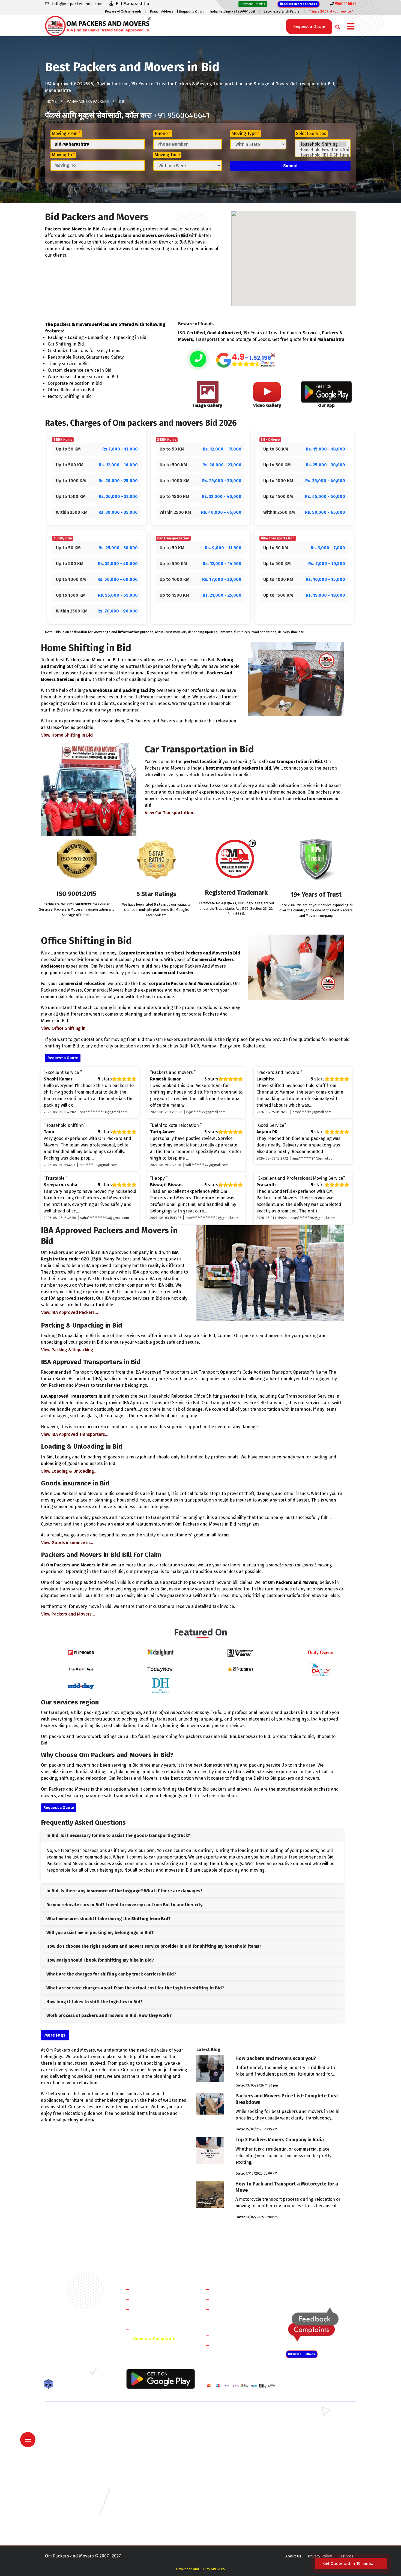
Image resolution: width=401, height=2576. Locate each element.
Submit (291, 166)
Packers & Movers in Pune (307, 2510)
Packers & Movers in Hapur (228, 2447)
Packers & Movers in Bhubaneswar (235, 2471)
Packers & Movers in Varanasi (71, 2526)
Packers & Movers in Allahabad (232, 2463)
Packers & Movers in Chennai (70, 2479)
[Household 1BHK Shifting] (323, 155)
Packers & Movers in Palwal (69, 2431)
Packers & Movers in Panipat (309, 2423)
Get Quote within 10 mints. (349, 2563)
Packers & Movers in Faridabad (72, 2416)
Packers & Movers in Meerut (150, 2439)
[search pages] (336, 26)
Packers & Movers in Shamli (309, 2447)
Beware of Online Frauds (123, 11)
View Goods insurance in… (67, 1543)
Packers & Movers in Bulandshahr (74, 2447)
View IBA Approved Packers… (70, 1312)
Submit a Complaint (154, 2339)
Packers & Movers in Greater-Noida (235, 2479)
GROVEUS (218, 2569)
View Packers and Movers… (68, 1614)
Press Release (147, 2349)
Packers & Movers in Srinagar (151, 2518)
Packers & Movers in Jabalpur (310, 2487)
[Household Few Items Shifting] (323, 150)
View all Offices (303, 2354)
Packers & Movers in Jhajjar (228, 2423)
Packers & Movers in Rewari (149, 2423)
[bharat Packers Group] (105, 2373)
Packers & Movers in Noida (68, 2439)
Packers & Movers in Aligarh (149, 2463)
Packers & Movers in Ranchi (69, 2518)
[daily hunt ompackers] (161, 1652)
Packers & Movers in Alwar (148, 2455)
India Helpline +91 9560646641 (233, 11)
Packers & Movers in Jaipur (68, 2495)
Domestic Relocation (233, 2289)
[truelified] (94, 2373)
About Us (293, 2556)
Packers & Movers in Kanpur (229, 2495)
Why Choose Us (148, 2329)
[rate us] (246, 360)
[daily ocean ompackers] (320, 1652)
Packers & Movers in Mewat (229, 2416)
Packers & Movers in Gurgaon (151, 2416)
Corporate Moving (231, 2299)
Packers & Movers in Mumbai (310, 2503)
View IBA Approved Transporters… (75, 1434)
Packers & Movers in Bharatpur (232, 2455)
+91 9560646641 (182, 115)
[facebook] (49, 2373)
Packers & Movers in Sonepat (71, 2423)
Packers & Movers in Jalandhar (152, 2495)
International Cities (232, 2345)
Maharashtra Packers (88, 102)
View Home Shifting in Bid (67, 735)
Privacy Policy (320, 2556)
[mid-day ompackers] (81, 1685)
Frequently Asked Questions (161, 2319)
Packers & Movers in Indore (229, 2487)
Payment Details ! (253, 4)
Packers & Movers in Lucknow (71, 2503)
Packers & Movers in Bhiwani (150, 2431)
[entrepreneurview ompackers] (240, 1652)
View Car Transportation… (171, 813)
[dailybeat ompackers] (320, 1669)
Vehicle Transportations (237, 2309)
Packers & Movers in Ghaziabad (232, 2439)
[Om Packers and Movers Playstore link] (161, 2378)
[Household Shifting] (323, 144)
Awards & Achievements (157, 2299)
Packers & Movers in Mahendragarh (236, 2431)
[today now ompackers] (161, 1669)
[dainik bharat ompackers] (240, 1669)
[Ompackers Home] (98, 25)
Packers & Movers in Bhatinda (71, 2471)
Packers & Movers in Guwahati (311, 2479)
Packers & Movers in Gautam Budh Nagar (320, 2439)
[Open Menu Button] (351, 27)
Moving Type (246, 133)
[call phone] (198, 360)
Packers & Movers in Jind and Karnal (316, 2431)
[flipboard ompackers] (81, 1652)
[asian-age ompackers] (81, 1669)
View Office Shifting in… (65, 1028)
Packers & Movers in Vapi (306, 2518)
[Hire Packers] (50, 2385)
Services (346, 2556)
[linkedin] (71, 2373)
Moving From (66, 133)
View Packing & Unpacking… (69, 1350)
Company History (150, 2289)
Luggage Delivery (240, 2335)
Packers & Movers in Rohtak (309, 2416)
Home (52, 102)
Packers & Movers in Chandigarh (313, 2471)
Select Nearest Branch (300, 4)
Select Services (311, 133)
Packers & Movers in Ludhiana (151, 2503)
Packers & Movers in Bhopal (150, 2471)
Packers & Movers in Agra (307, 2455)
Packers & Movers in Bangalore (312, 2463)
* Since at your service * (331, 11)
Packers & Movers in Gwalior (70, 2487)
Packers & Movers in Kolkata (310, 2495)
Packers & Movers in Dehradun (152, 2479)
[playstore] (29, 2428)
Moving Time (167, 155)
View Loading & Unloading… (69, 1471)
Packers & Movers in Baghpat (151, 2447)
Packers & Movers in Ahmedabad (74, 2463)
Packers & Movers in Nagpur (70, 2510)
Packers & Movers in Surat (228, 2518)
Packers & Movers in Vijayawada (152, 2526)
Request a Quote (192, 12)
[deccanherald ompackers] (161, 1685)
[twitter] (60, 2373)
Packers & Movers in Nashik (149, 2510)
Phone (163, 133)
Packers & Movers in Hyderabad (153, 2487)
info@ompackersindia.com (327, 2289)
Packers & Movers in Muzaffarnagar (76, 2455)
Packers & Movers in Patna (228, 2510)
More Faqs (55, 2035)
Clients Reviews (149, 2309)
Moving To (63, 155)
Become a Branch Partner (282, 11)
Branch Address (162, 11)
